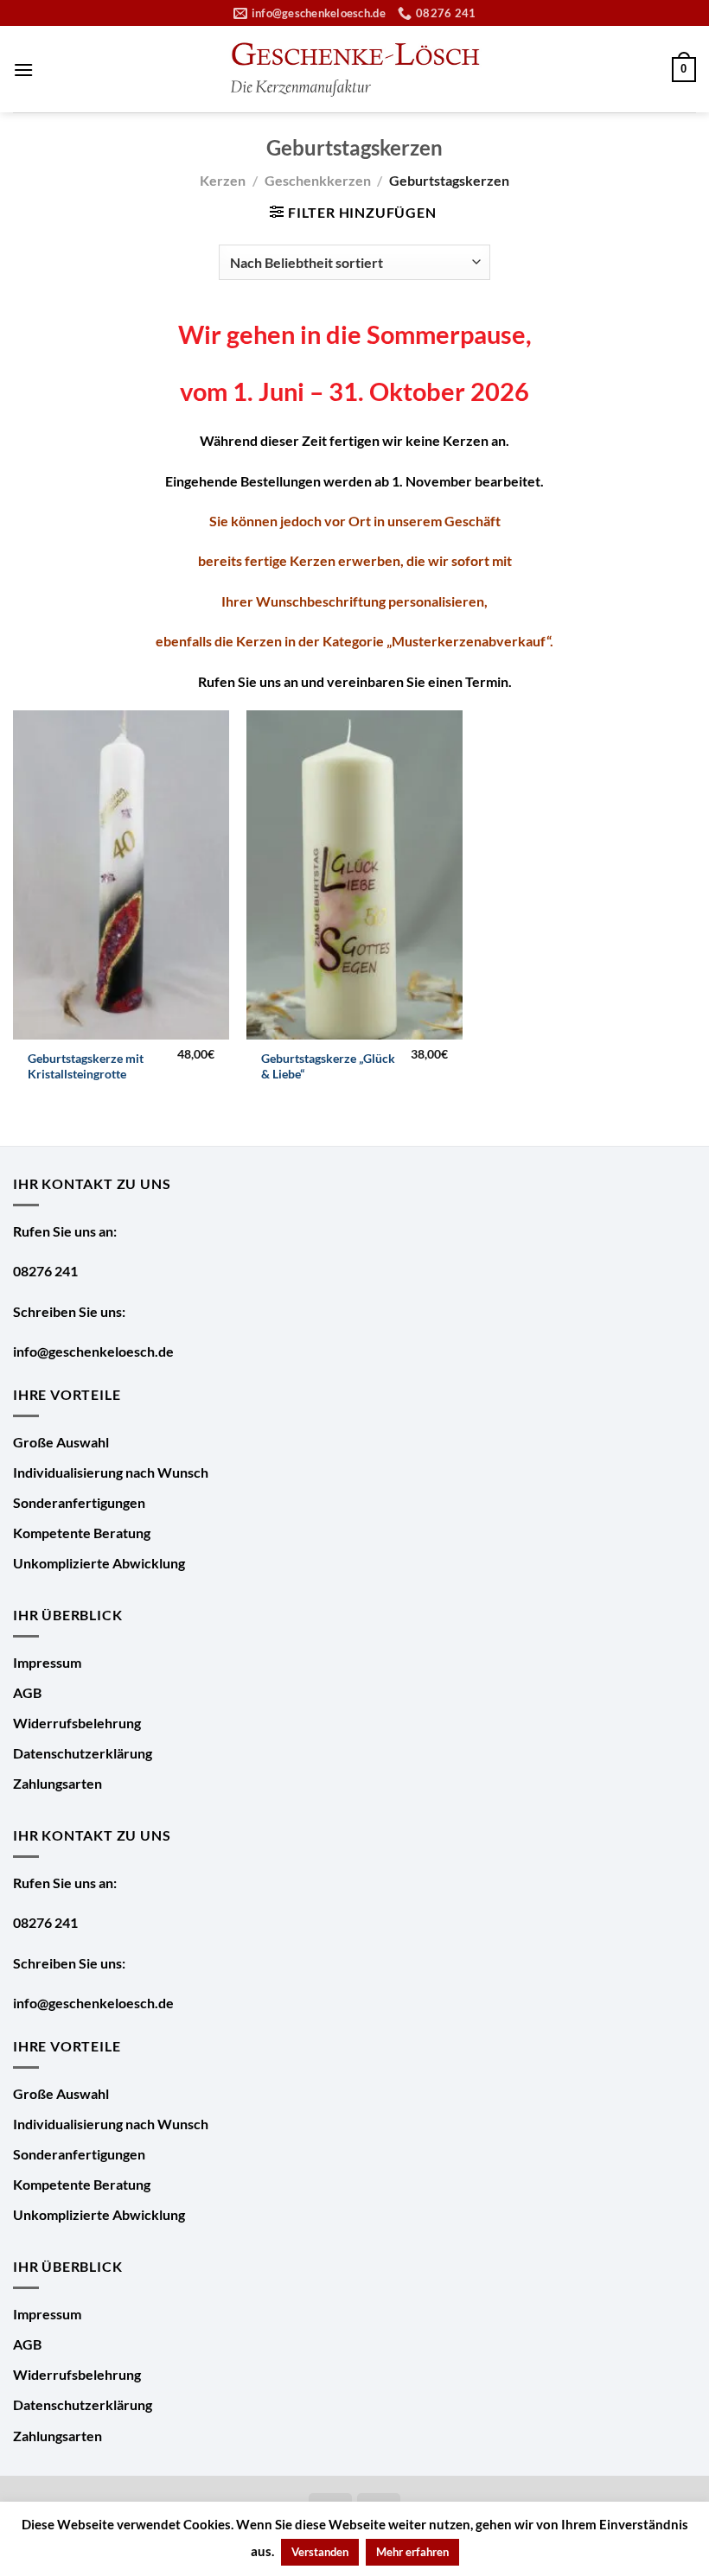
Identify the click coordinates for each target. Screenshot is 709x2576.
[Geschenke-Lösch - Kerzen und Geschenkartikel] (354, 70)
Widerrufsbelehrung (77, 1723)
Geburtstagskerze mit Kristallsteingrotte (86, 1066)
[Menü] (23, 70)
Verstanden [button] (320, 2552)
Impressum (47, 1662)
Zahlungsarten (57, 1783)
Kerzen (223, 180)
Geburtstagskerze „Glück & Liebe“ (328, 1066)
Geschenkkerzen (318, 180)
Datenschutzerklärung (83, 1753)
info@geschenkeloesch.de (93, 1351)
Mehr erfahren (412, 2552)
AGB (27, 1692)
